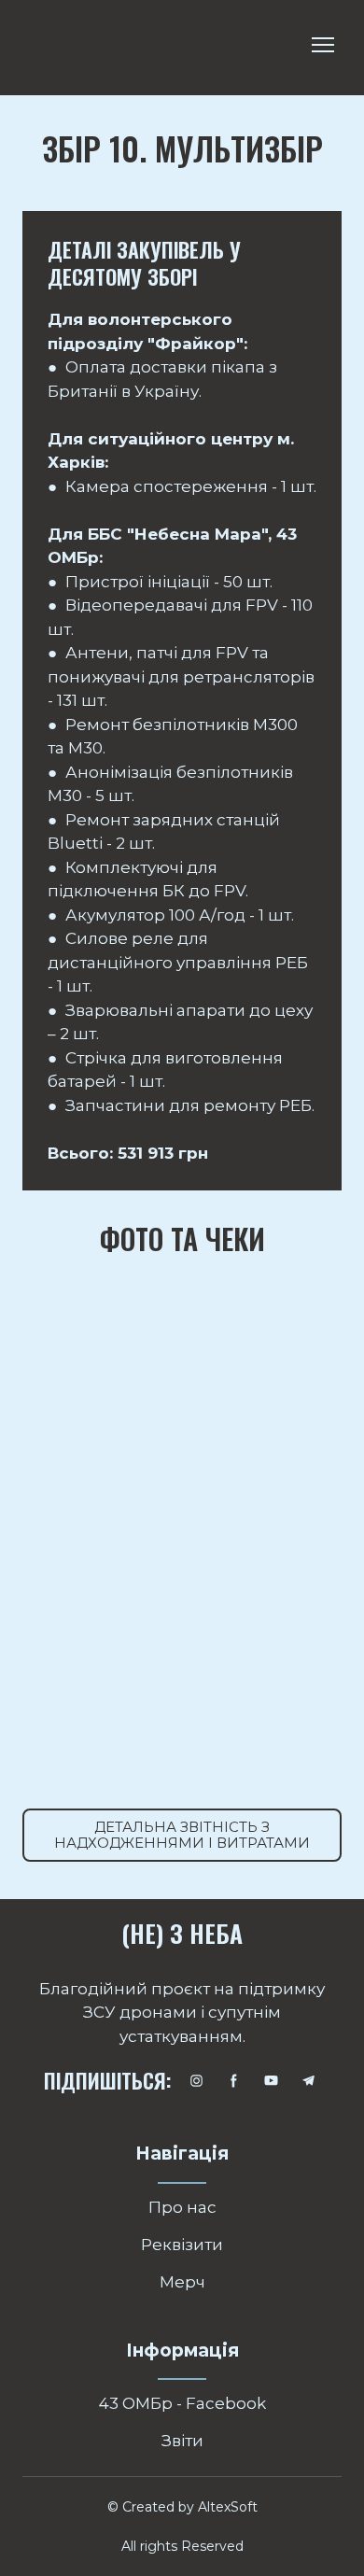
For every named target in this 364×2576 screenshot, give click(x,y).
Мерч (182, 2282)
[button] (182, 1835)
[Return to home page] (82, 45)
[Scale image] (99, 1321)
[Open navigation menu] (323, 45)
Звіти (182, 2441)
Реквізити (182, 2245)
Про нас (182, 2207)
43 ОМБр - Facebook (182, 2403)
